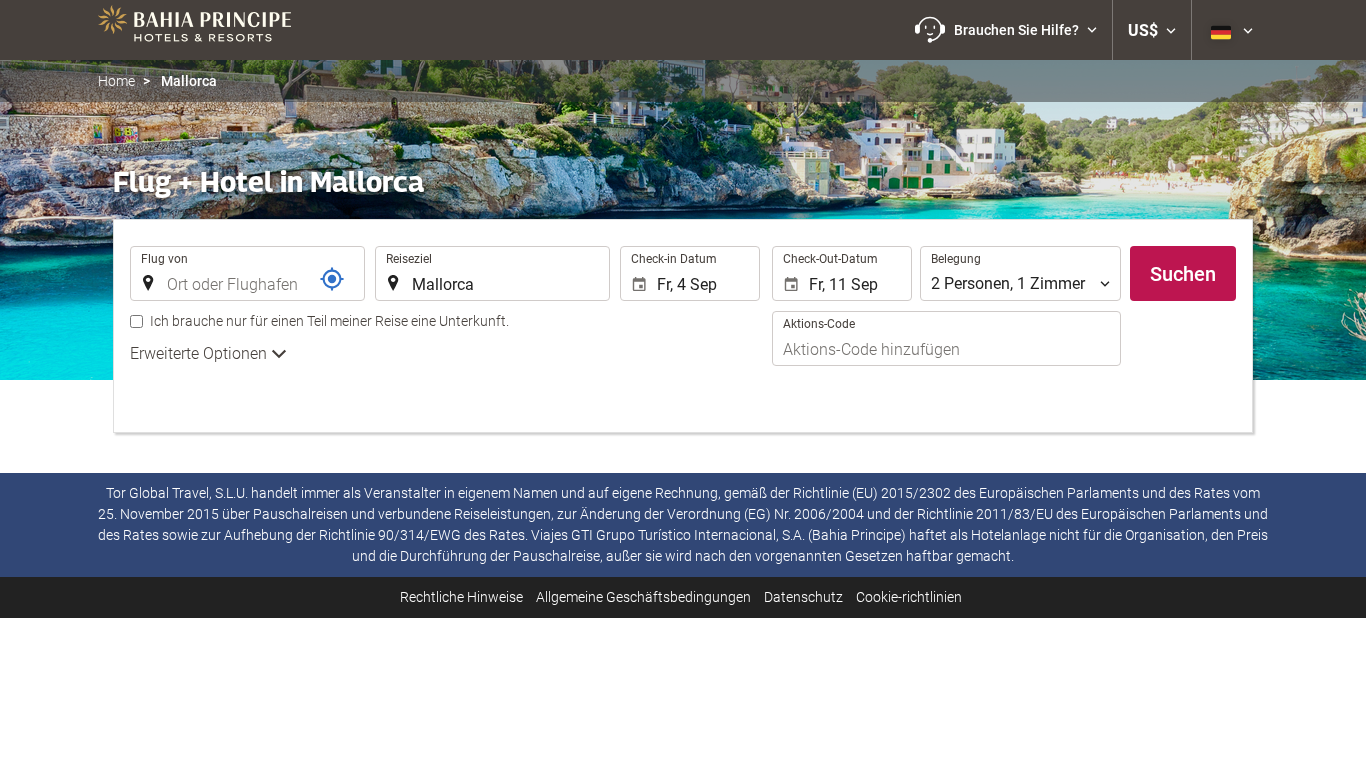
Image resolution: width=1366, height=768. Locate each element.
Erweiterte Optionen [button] (200, 353)
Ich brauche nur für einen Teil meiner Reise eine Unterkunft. (329, 321)
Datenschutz (803, 597)
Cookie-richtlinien (909, 597)
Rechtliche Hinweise (461, 597)
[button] (1006, 30)
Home (116, 81)
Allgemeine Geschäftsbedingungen (643, 597)
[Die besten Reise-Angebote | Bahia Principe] (194, 30)
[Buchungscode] (332, 279)
